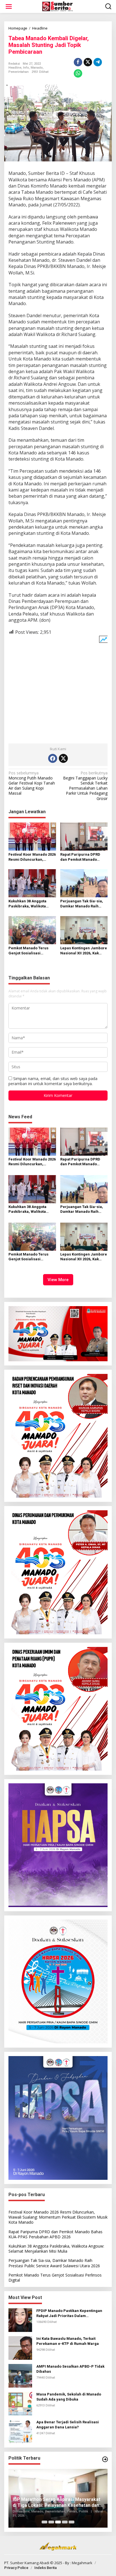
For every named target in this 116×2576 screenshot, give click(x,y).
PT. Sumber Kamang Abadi (27, 2563)
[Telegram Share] (98, 62)
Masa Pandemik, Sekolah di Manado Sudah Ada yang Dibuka (69, 2397)
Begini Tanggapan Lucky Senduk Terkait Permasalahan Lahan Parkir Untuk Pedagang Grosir (85, 786)
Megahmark (82, 2563)
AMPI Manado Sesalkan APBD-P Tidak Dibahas (70, 2369)
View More (58, 1280)
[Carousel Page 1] (44, 2522)
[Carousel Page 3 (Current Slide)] (58, 2522)
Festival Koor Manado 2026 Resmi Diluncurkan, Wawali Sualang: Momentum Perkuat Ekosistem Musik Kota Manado (32, 857)
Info (26, 68)
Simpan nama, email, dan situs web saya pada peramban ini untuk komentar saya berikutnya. (53, 1081)
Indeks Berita (45, 2568)
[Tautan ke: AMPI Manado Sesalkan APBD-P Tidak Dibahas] (20, 2375)
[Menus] (9, 6)
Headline (15, 68)
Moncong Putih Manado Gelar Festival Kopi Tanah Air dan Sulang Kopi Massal (32, 783)
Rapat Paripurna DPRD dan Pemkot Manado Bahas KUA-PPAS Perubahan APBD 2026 (80, 857)
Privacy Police (16, 2568)
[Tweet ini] (88, 62)
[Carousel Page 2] (51, 2522)
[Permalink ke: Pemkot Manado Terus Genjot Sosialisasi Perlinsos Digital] (32, 930)
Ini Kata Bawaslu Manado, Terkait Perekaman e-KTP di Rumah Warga (68, 2341)
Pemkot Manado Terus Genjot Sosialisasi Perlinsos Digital (28, 951)
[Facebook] (53, 758)
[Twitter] (63, 758)
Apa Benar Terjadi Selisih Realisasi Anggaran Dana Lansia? (68, 2425)
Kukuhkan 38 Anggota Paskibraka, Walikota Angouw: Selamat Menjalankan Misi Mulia (30, 904)
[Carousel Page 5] (72, 2522)
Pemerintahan (19, 72)
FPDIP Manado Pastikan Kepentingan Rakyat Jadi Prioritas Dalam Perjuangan (69, 2314)
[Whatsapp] (78, 73)
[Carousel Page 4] (65, 2522)
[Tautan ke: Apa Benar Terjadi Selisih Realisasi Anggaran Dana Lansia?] (20, 2431)
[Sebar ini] (78, 62)
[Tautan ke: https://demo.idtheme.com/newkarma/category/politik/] (105, 2459)
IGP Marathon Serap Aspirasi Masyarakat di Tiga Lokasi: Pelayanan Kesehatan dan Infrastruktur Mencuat (56, 2503)
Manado (37, 68)
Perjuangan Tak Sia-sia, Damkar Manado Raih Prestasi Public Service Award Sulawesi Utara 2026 (82, 904)
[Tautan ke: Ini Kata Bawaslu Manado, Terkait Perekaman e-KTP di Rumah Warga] (20, 2348)
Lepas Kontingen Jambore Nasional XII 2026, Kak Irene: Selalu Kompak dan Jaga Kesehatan (84, 951)
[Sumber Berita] (59, 6)
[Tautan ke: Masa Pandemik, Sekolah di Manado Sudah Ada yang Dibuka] (20, 2403)
